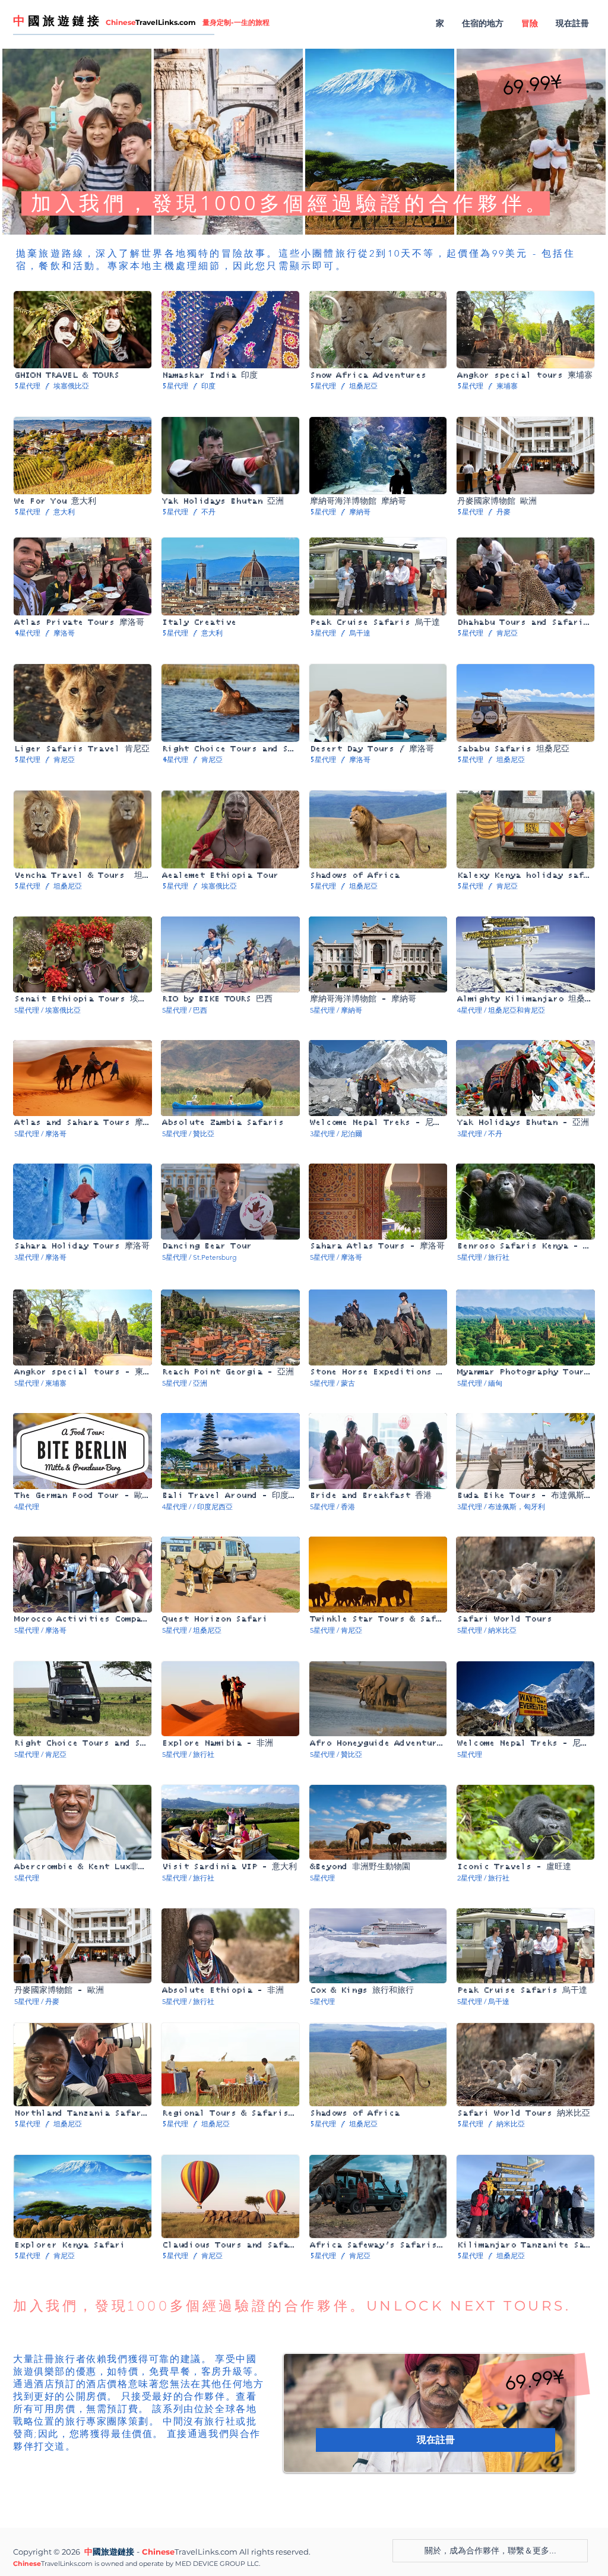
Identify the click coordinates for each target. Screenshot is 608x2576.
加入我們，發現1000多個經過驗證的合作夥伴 (181, 2307)
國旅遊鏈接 (113, 2553)
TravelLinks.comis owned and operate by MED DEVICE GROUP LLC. (151, 2564)
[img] (83, 1470)
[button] (532, 85)
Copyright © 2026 (47, 2552)
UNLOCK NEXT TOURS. (469, 2306)
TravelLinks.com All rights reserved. (243, 2552)
